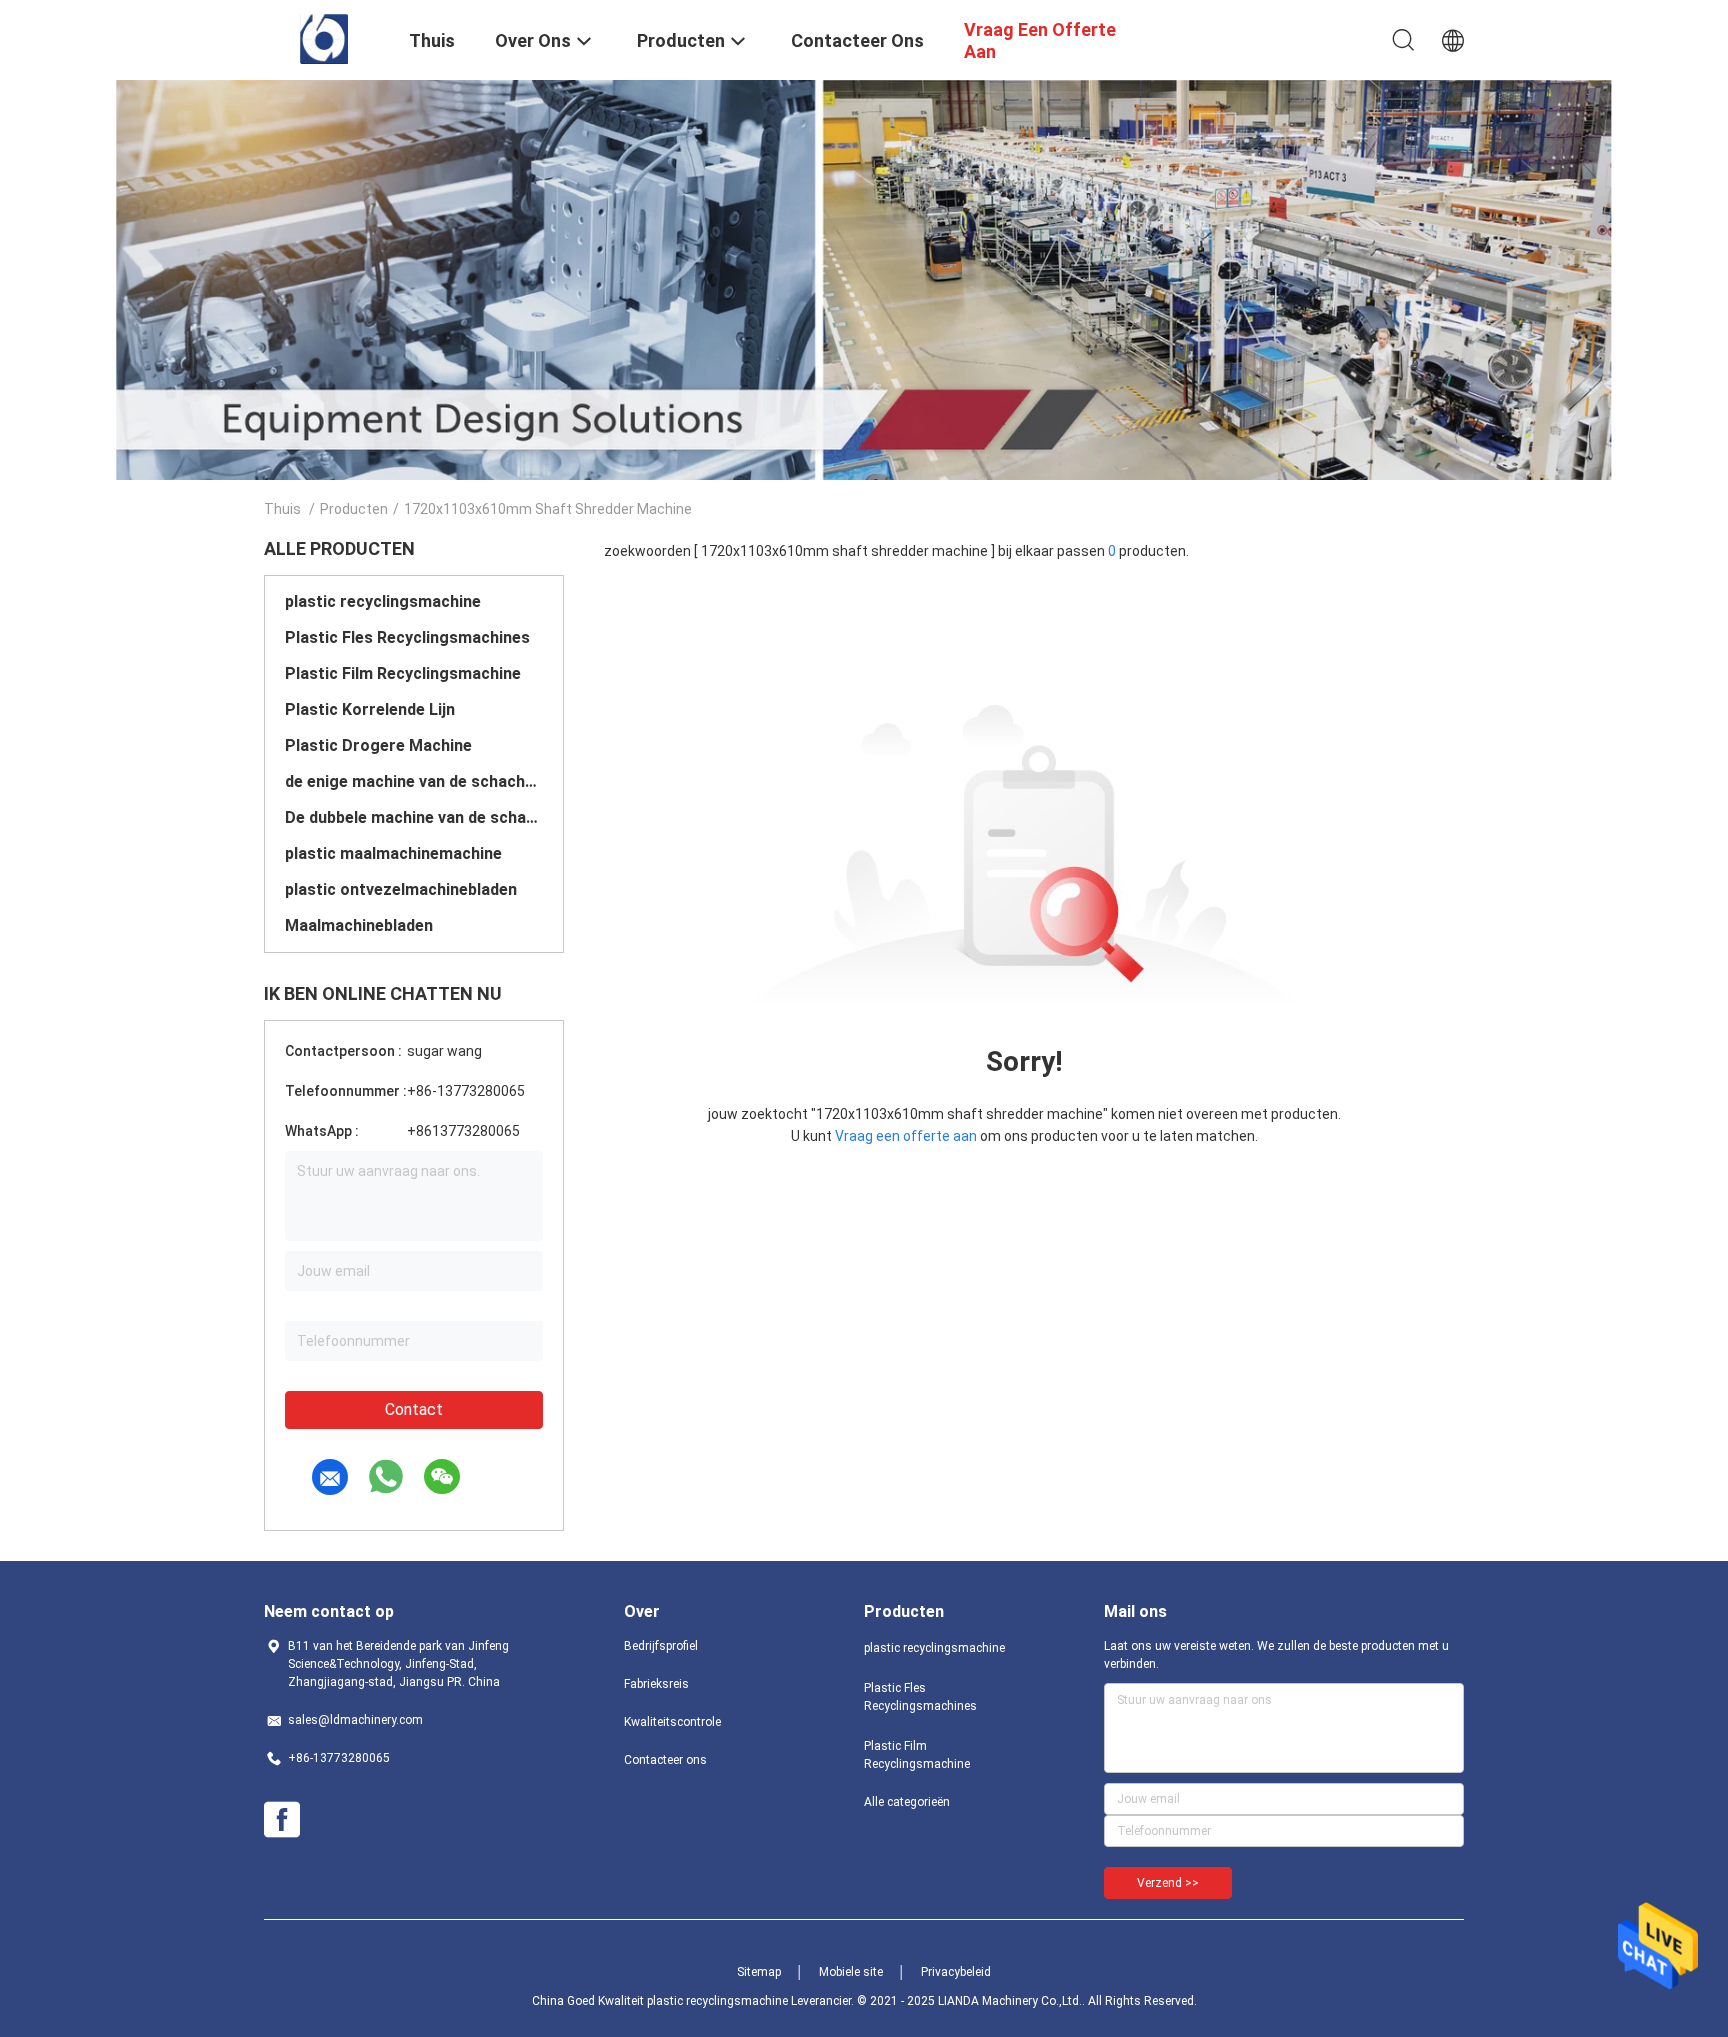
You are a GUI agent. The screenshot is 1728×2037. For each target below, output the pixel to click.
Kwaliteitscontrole (672, 1722)
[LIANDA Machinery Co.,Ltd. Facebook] (282, 1820)
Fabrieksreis (656, 1684)
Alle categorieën (907, 1802)
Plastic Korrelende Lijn (370, 709)
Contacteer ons (665, 1760)
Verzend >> (1168, 1883)
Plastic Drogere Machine (378, 745)
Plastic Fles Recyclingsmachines (407, 637)
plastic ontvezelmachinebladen (401, 889)
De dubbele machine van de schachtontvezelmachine (414, 817)
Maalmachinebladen (359, 925)
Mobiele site (851, 1972)
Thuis (282, 509)
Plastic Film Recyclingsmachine (403, 673)
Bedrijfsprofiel (661, 1646)
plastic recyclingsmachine (383, 601)
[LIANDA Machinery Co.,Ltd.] (324, 38)
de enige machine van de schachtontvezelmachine (414, 781)
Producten (354, 509)
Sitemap (759, 1972)
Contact (414, 1409)
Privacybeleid (956, 1972)
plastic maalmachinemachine (393, 853)
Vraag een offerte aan (906, 1136)
